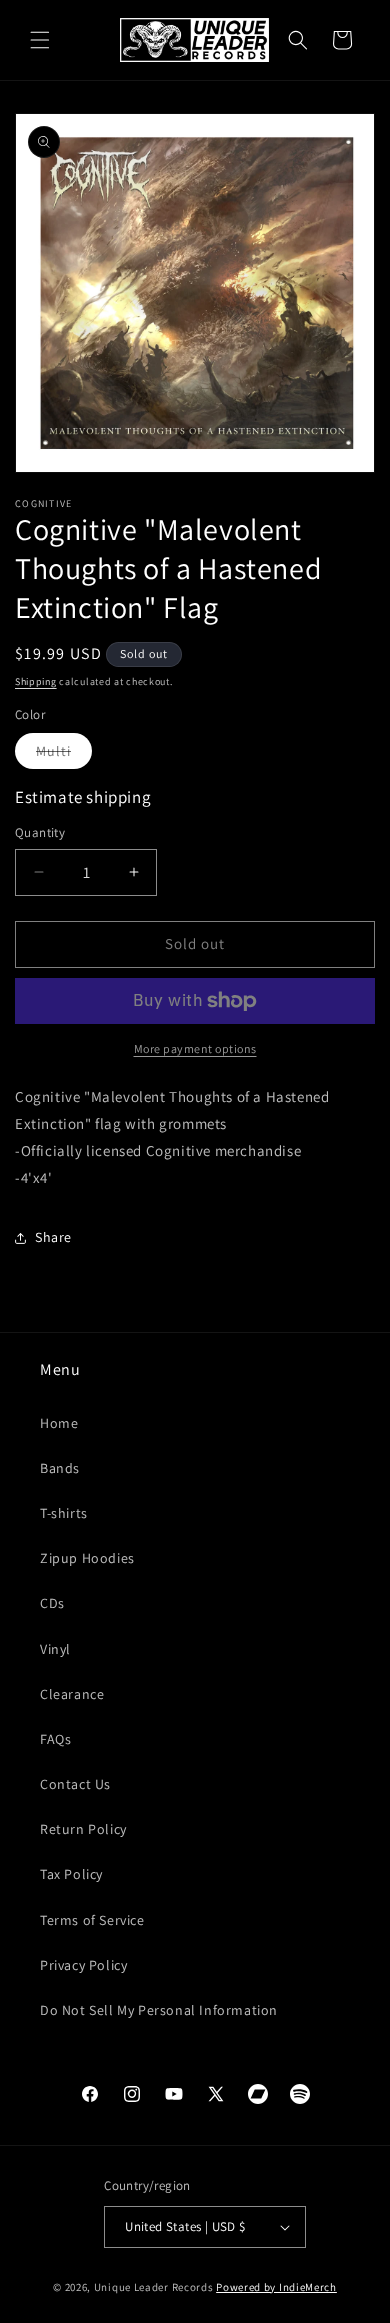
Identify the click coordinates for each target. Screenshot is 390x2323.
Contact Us (75, 1784)
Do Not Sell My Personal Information (159, 2010)
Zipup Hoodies (87, 1558)
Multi (64, 755)
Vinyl (55, 1649)
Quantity (40, 832)
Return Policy (83, 1829)
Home (59, 1423)
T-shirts (64, 1513)
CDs (52, 1603)
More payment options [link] (195, 1048)
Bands (60, 1468)
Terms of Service (92, 1920)
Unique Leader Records (154, 2287)
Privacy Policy (83, 1965)
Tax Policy (71, 1874)
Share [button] (53, 1237)
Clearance (72, 1694)
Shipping (36, 681)
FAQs (55, 1739)
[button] (40, 40)
